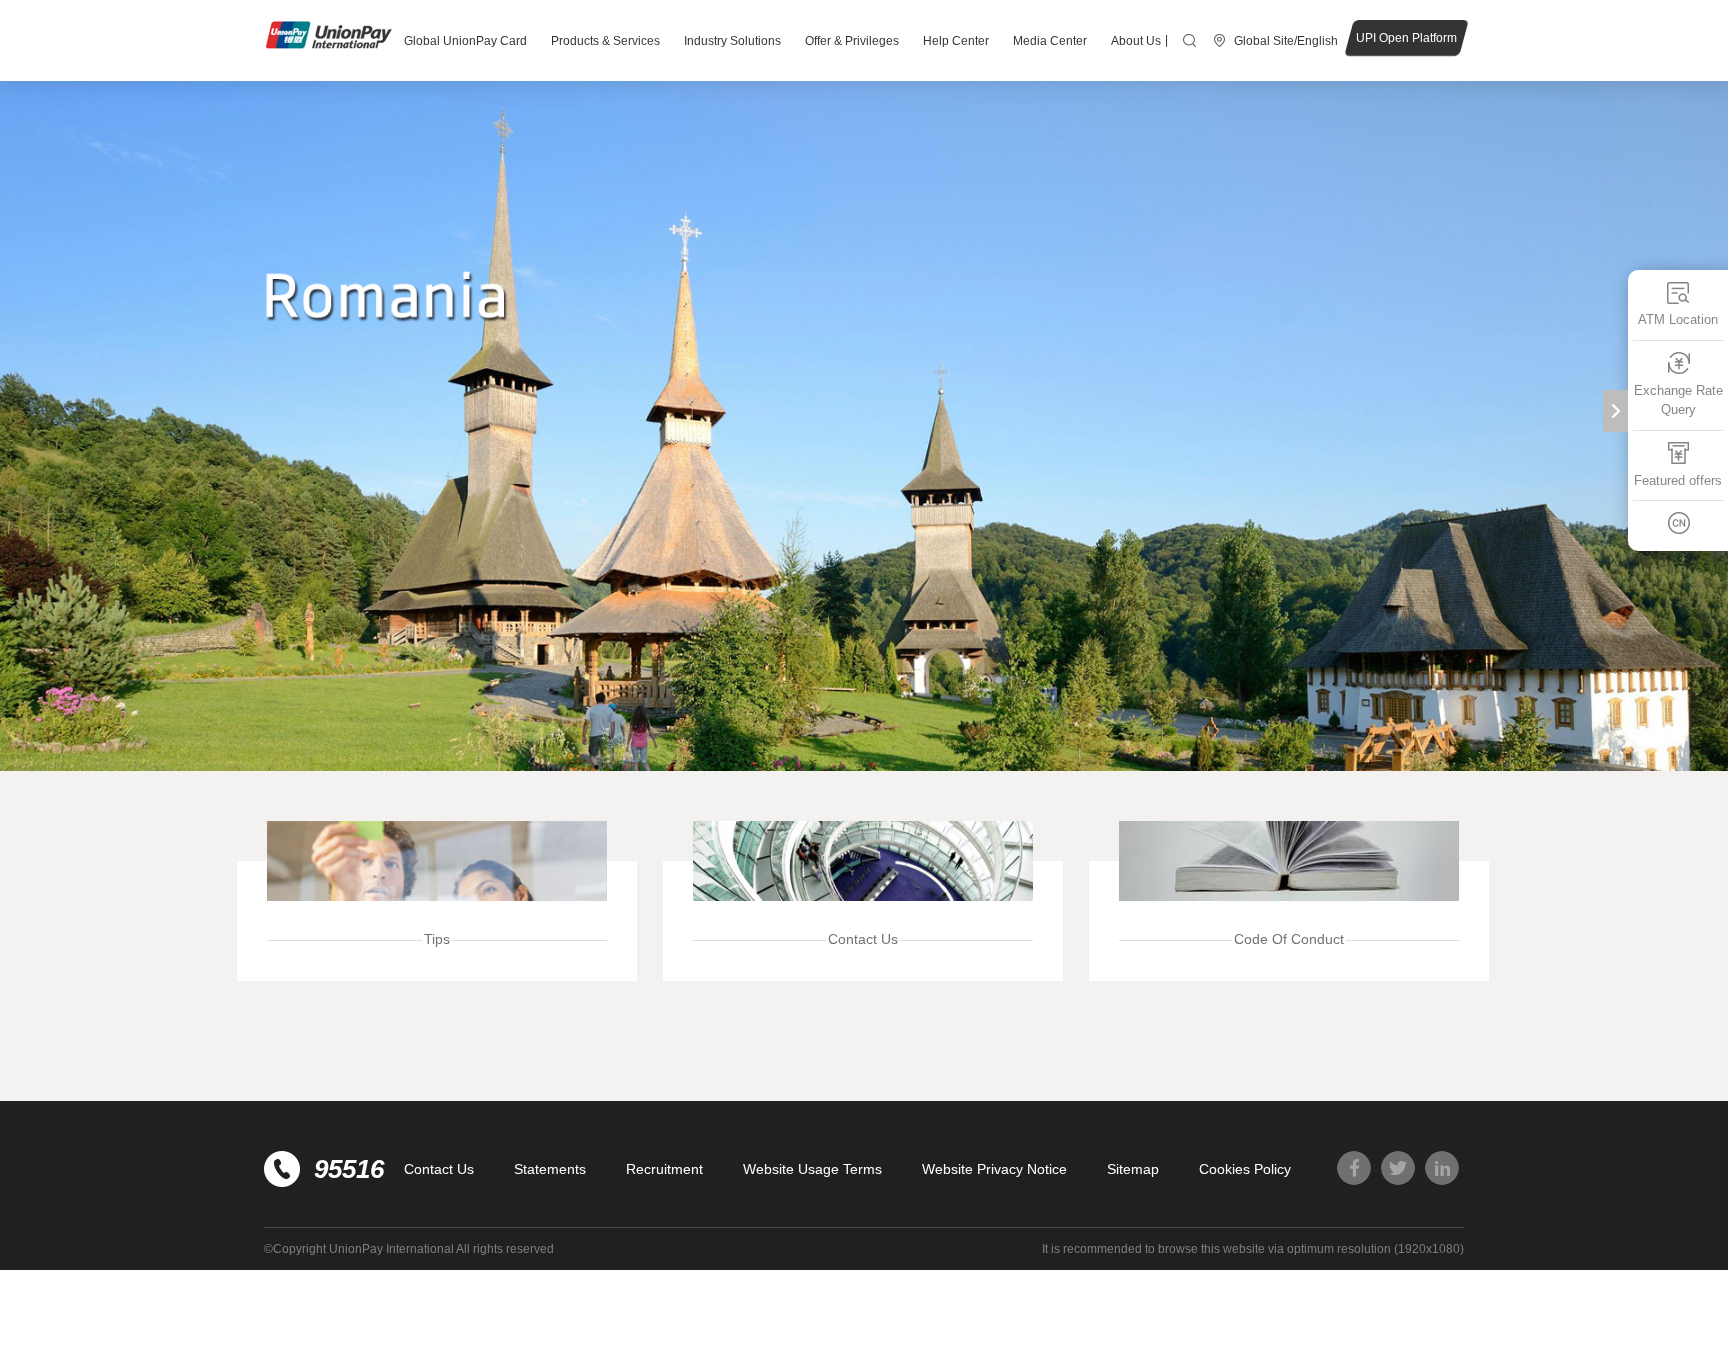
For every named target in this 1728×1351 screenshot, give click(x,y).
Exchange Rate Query (1678, 400)
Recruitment (664, 1169)
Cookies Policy (1245, 1169)
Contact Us (439, 1169)
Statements (550, 1169)
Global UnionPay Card (465, 41)
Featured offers (1678, 480)
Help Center (956, 41)
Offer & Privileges (852, 41)
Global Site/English (1286, 41)
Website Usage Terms (812, 1169)
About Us (1136, 41)
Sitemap (1133, 1169)
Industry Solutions (732, 41)
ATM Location (1678, 319)
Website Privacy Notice (994, 1169)
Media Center (1050, 41)
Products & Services (605, 41)
